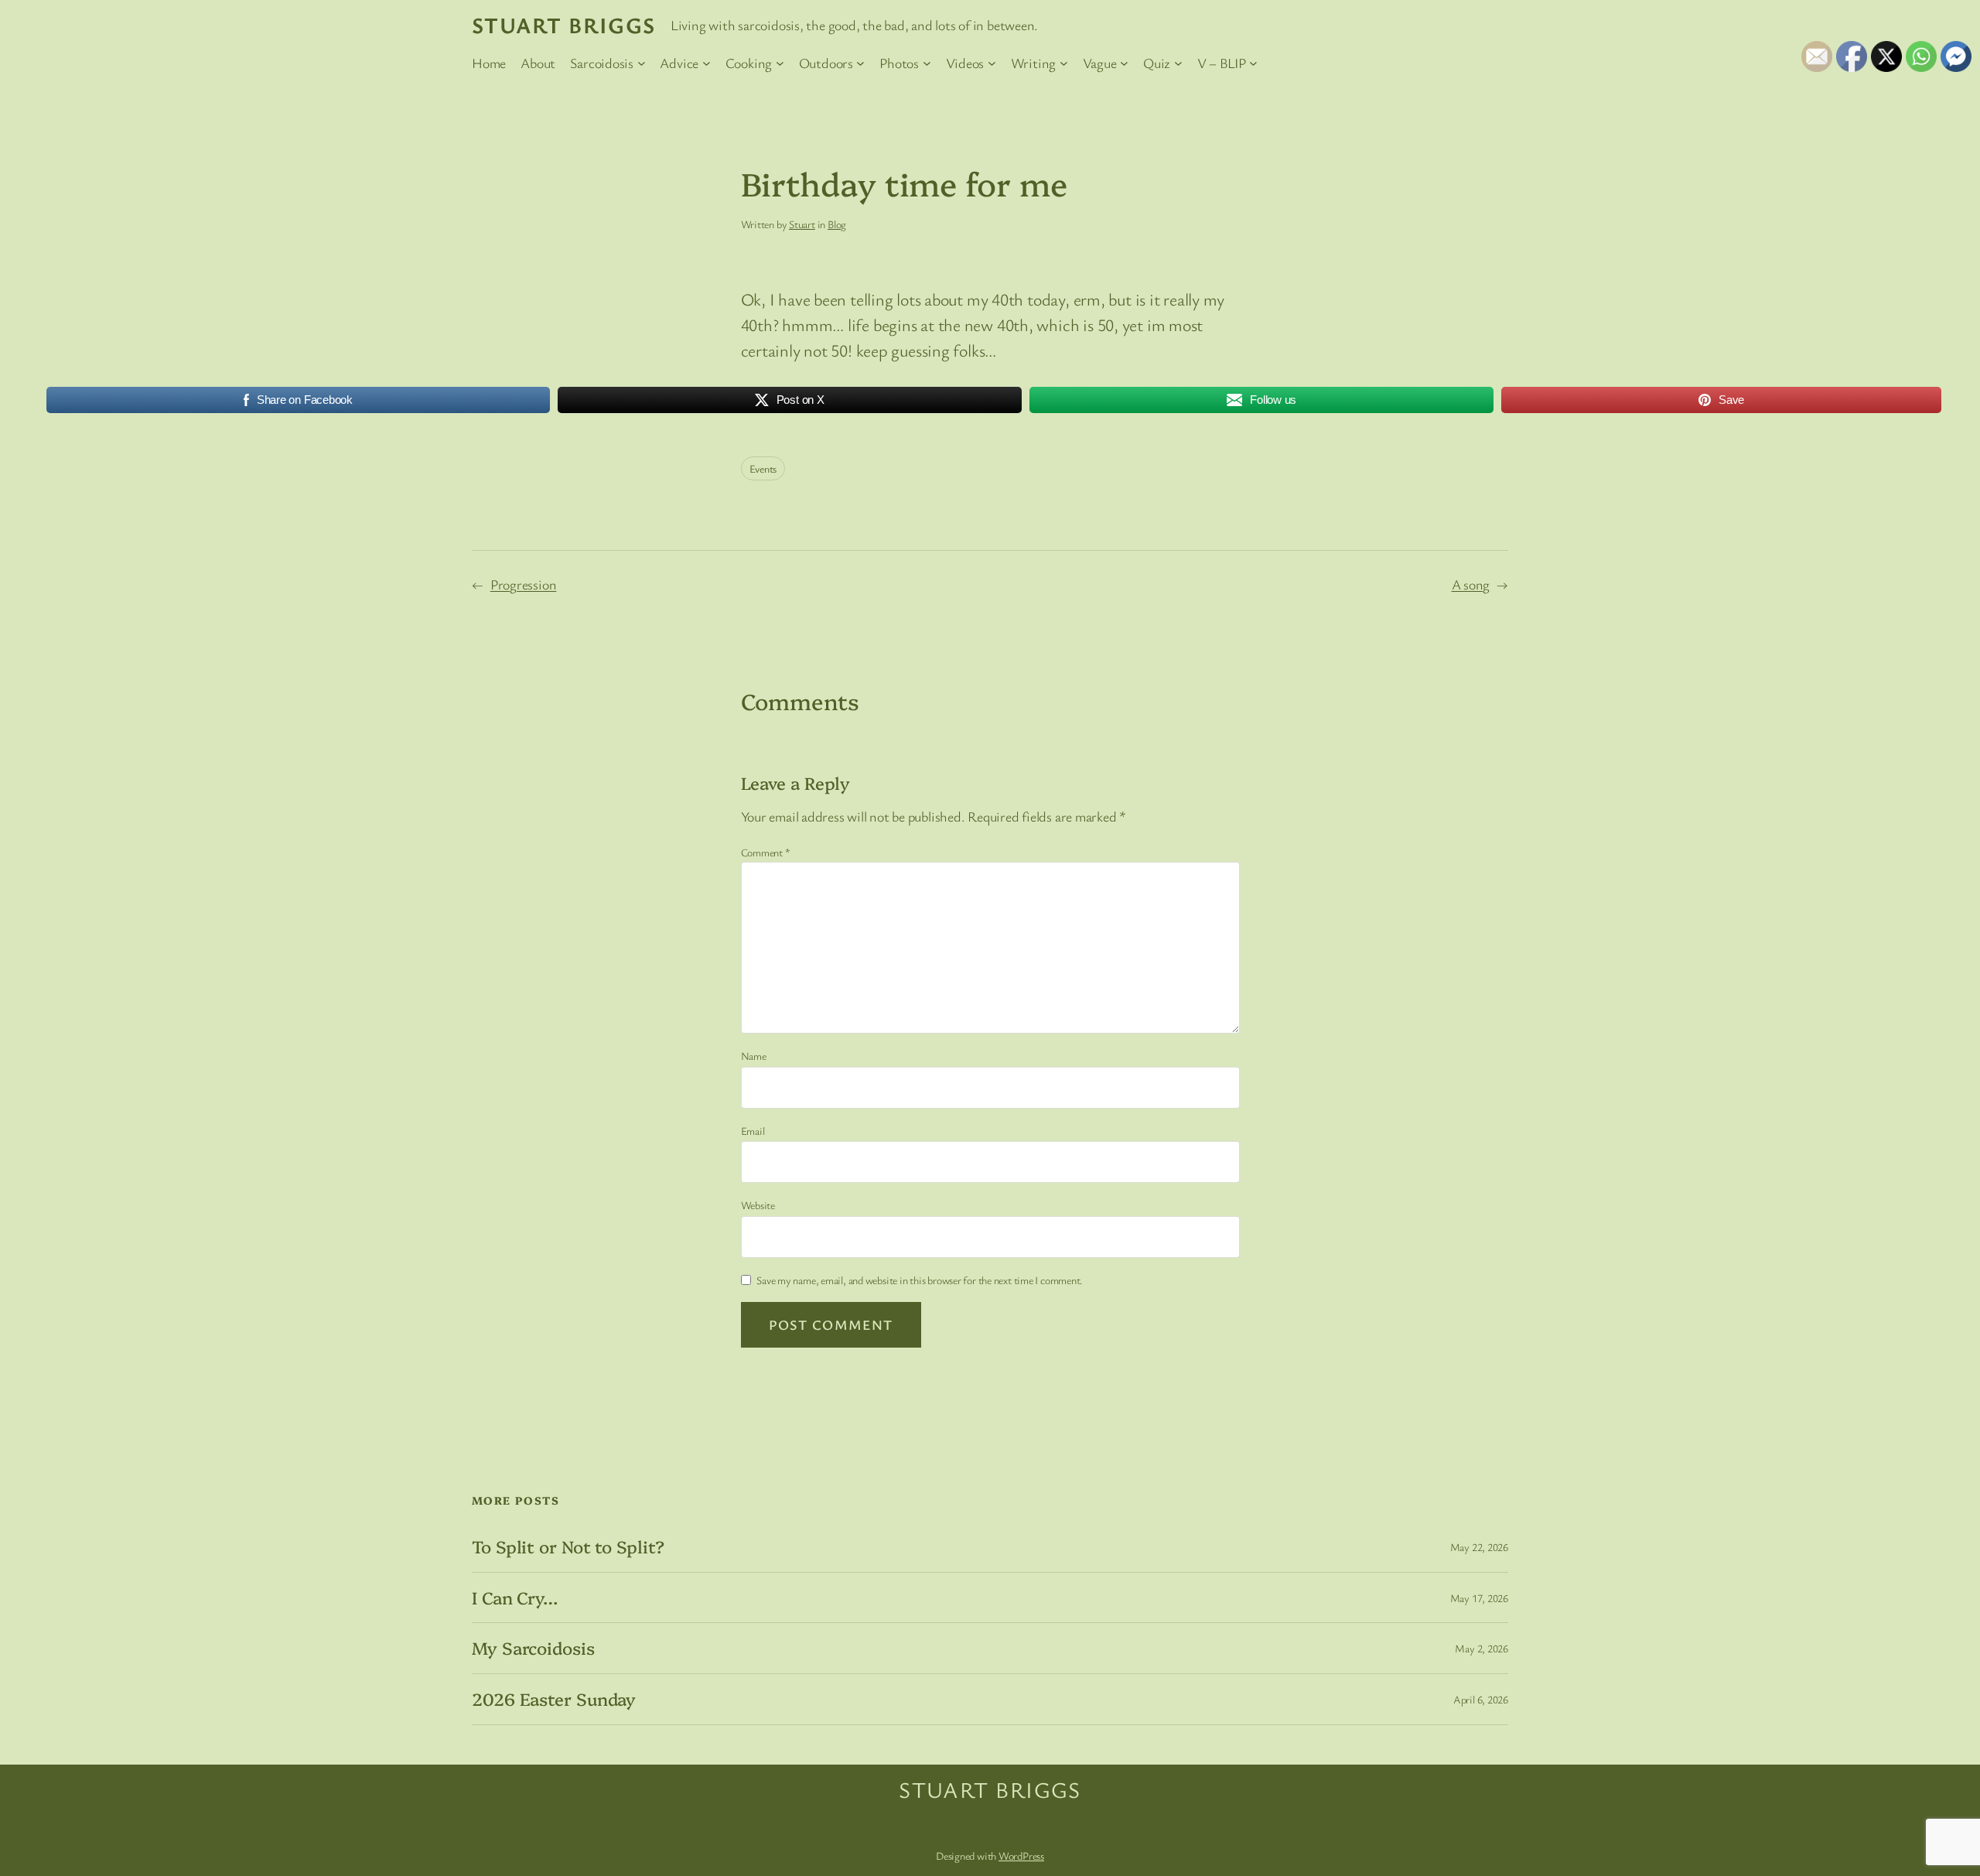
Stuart (802, 224)
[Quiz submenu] (1178, 63)
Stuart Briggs (564, 25)
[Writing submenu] (1064, 63)
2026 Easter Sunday (554, 1699)
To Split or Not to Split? (568, 1547)
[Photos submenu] (927, 63)
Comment (766, 852)
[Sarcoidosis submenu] (642, 63)
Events (763, 468)
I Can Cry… (515, 1598)
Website (758, 1205)
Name (754, 1056)
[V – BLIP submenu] (1253, 63)
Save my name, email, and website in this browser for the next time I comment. (920, 1280)
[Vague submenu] (1124, 63)
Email (753, 1131)
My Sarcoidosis (533, 1648)
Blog (837, 224)
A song (1471, 584)
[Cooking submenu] (780, 63)
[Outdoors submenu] (860, 63)
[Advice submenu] (707, 63)
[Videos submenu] (992, 63)
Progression (524, 584)
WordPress (1021, 1855)
